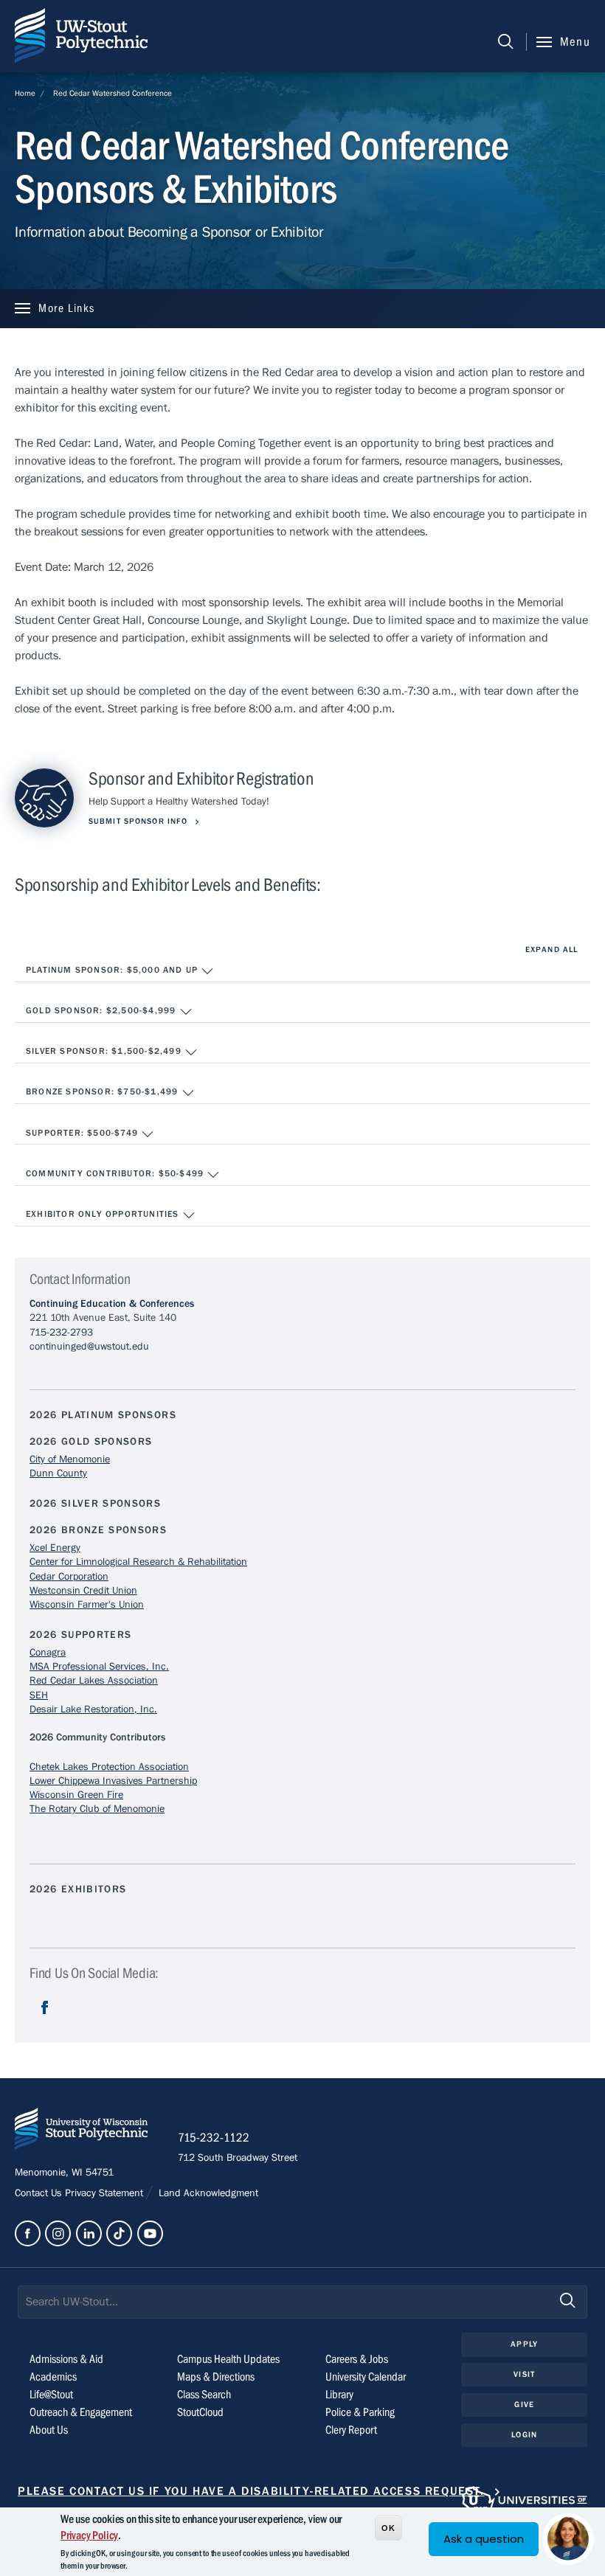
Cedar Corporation (69, 1577)
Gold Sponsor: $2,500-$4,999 (103, 1010)
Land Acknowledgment (207, 2193)
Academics (53, 2377)
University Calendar (366, 2377)
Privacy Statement (106, 2193)
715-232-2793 (61, 1333)
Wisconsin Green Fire (76, 1795)
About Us (49, 2430)
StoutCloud (200, 2412)
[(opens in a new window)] (45, 2019)
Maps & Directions (216, 2377)
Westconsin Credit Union (83, 1591)
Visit (524, 2374)
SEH (39, 1695)
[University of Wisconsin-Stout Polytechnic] (81, 2132)
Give (524, 2405)
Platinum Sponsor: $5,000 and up (113, 970)
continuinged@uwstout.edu (89, 1347)
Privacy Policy (89, 2535)
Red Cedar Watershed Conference (113, 93)
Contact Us (40, 2193)
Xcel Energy (55, 1548)
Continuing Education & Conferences (112, 1304)
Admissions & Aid (66, 2359)
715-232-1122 (214, 2138)
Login (524, 2435)
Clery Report (351, 2430)
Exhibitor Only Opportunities (104, 1214)
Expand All (552, 949)
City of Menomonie (70, 1459)
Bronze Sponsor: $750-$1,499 (104, 1091)
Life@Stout (51, 2395)
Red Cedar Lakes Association (94, 1681)
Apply (524, 2344)
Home (25, 93)
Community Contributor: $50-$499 (116, 1173)
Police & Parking (360, 2412)
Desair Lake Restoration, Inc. (93, 1709)
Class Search (204, 2395)
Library (339, 2395)
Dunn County (58, 1473)
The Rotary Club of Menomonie (97, 1809)
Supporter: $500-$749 (83, 1133)
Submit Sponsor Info (139, 821)
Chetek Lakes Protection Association (109, 1767)
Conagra (48, 1653)
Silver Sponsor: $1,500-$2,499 (105, 1051)
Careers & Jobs (357, 2359)
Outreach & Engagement (81, 2412)
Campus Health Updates (228, 2359)
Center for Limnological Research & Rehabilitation (138, 1562)
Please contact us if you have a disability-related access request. (251, 2491)
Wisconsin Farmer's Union (87, 1605)
